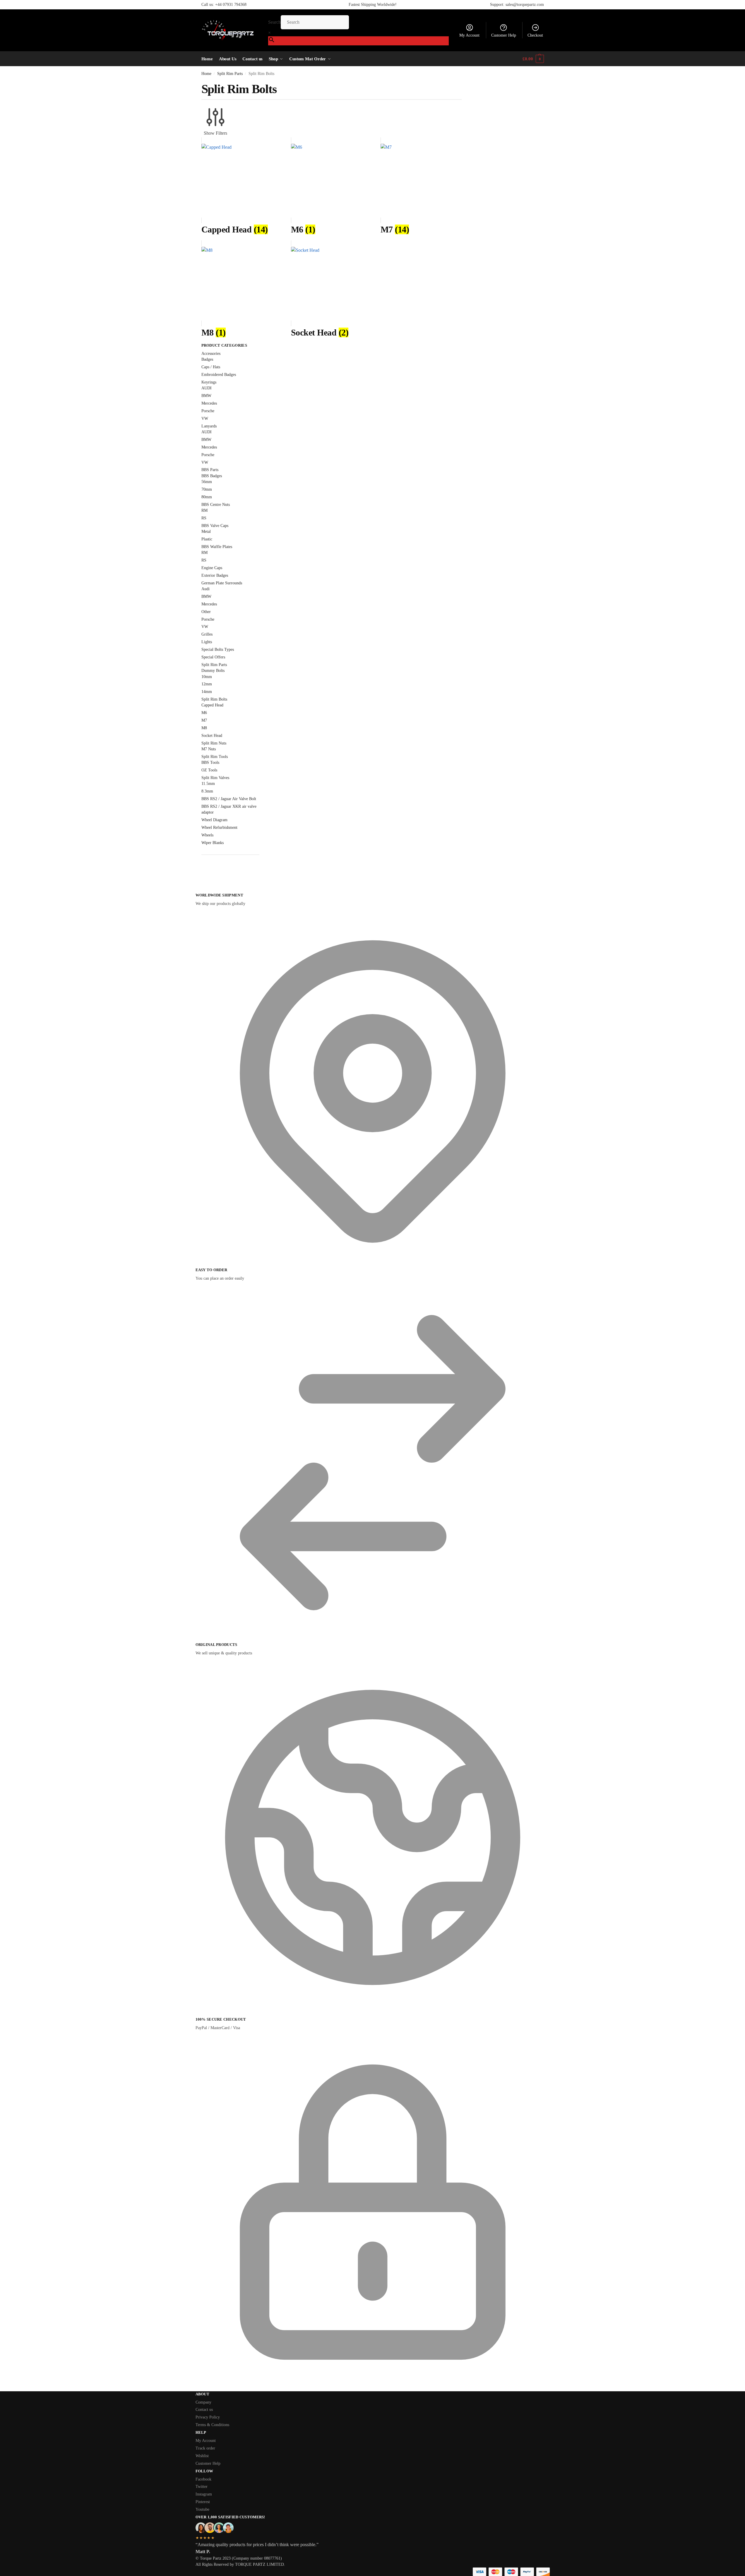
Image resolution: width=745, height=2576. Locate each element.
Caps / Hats (211, 367)
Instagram (204, 2494)
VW (205, 419)
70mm (207, 489)
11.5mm (208, 784)
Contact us (204, 2410)
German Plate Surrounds (222, 583)
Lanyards (209, 426)
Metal (206, 532)
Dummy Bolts (213, 671)
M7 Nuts (209, 749)
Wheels (207, 835)
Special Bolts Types (218, 649)
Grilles (207, 634)
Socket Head (212, 736)
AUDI (207, 388)
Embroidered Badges (219, 375)
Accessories (211, 354)
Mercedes (209, 403)
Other (206, 612)
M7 (204, 720)
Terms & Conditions (212, 2425)
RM (204, 510)
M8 (204, 728)
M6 (204, 713)
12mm (207, 684)
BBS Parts (210, 470)
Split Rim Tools (215, 757)
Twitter (202, 2487)
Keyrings (209, 382)
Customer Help (504, 35)
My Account (469, 35)
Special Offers (213, 657)
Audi (205, 589)
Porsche (208, 411)
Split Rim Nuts (214, 743)
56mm (207, 482)
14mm (207, 692)
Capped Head (212, 705)
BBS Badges (212, 476)
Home (206, 74)
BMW (206, 396)
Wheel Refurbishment (219, 827)
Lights (207, 642)
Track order (205, 2448)
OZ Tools (209, 770)
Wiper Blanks (213, 843)
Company (203, 2402)
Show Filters (215, 133)
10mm (207, 677)
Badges (207, 359)
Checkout (535, 35)
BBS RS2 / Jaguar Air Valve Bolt (229, 799)
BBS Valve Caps (215, 526)
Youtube (202, 2509)
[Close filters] (203, 875)
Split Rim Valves (215, 778)
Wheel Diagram (214, 820)
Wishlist (202, 2456)
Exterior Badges (215, 575)
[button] (533, 59)
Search (274, 22)
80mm (207, 497)
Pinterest (203, 2502)
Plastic (207, 539)
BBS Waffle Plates (217, 547)
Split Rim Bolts (214, 699)
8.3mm (207, 791)
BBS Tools (210, 762)
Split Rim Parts (230, 74)
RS (204, 518)
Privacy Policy (208, 2417)
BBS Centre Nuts (216, 505)
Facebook (203, 2479)
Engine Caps (212, 568)
